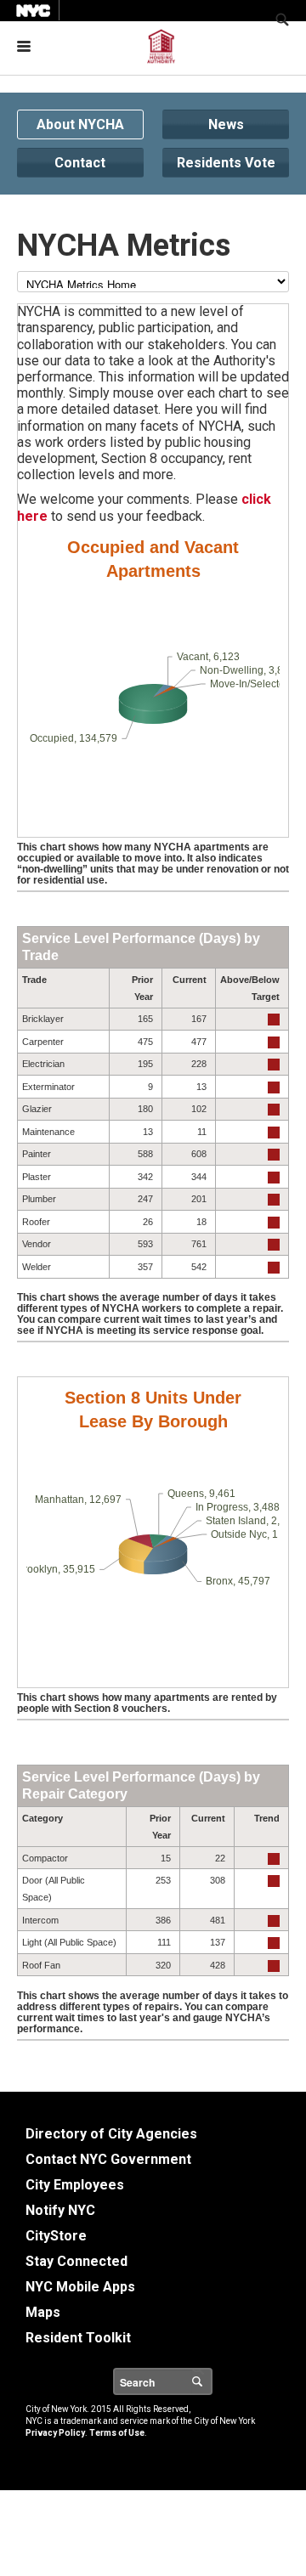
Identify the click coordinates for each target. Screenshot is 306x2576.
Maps (43, 2312)
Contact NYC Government (108, 2159)
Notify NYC (60, 2210)
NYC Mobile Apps (80, 2287)
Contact (80, 163)
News (226, 124)
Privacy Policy (55, 2433)
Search (212, 2381)
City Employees (75, 2185)
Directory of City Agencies (111, 2134)
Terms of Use (117, 2433)
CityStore (56, 2236)
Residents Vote (226, 163)
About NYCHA (80, 124)
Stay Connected (76, 2261)
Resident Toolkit (78, 2338)
